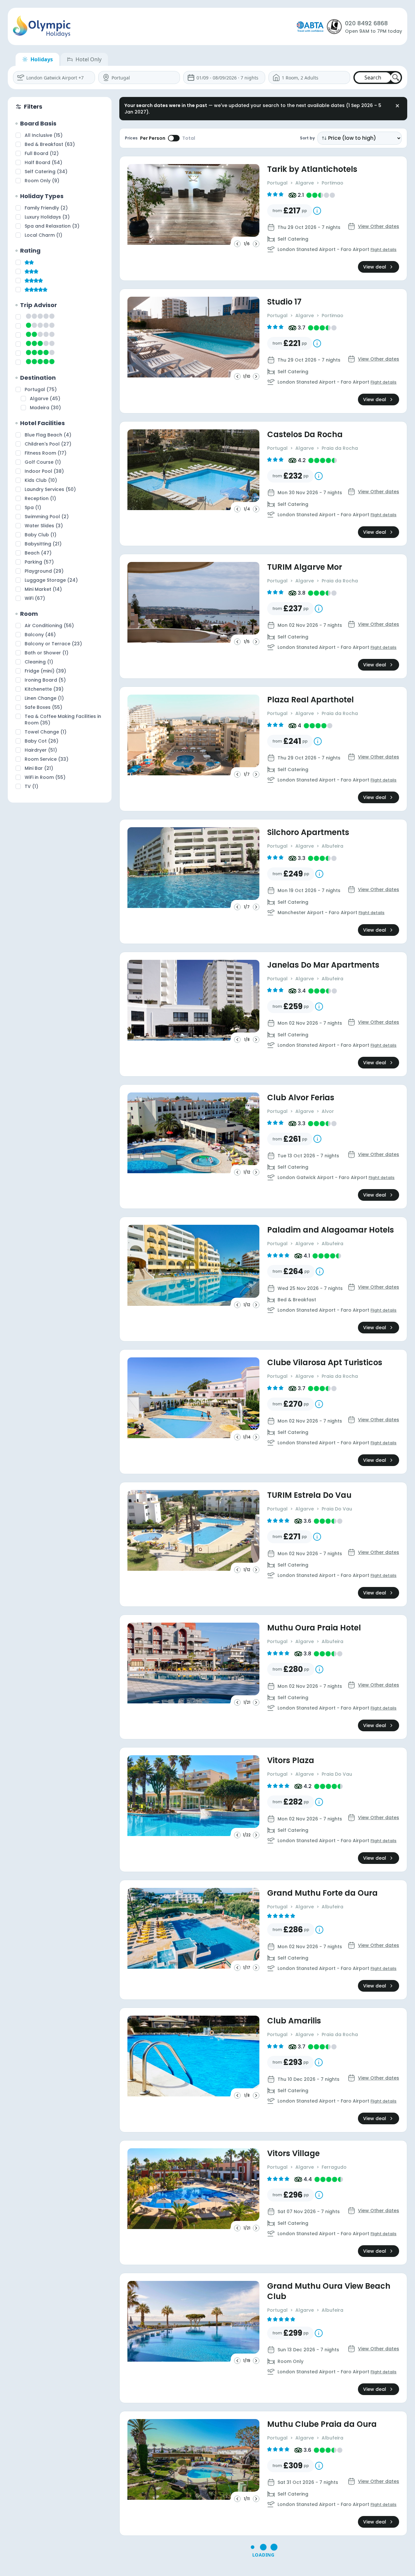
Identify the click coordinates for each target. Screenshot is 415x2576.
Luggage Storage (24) (51, 580)
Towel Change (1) (46, 732)
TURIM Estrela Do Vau (309, 1495)
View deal (375, 267)
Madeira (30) (45, 408)
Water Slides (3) (44, 526)
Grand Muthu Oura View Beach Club (329, 2291)
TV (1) (31, 786)
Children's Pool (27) (48, 444)
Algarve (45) (45, 399)
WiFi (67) (35, 598)
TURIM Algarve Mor (305, 567)
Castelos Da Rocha (305, 435)
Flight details (384, 250)
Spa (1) (33, 507)
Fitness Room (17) (46, 453)
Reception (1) (40, 498)
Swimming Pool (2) (47, 517)
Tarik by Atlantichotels (312, 169)
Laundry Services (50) (50, 489)
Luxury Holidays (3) (47, 217)
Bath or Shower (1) (47, 653)
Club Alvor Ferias (301, 1098)
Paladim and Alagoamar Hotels (331, 1230)
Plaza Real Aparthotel (310, 700)
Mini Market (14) (43, 589)
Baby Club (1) (41, 535)
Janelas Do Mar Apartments (323, 965)
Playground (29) (44, 571)
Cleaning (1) (39, 662)
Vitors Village (293, 2153)
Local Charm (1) (43, 235)
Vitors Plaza (291, 1760)
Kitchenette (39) (44, 689)
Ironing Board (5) (45, 680)
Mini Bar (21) (39, 768)
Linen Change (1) (44, 698)
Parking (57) (39, 562)
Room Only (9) (42, 181)
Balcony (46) (40, 635)
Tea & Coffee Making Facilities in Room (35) (63, 720)
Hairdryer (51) (41, 750)
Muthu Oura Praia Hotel (314, 1628)
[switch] (174, 138)
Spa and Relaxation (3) (52, 226)
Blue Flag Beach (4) (48, 435)
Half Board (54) (43, 162)
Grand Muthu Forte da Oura (322, 1893)
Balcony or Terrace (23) (53, 644)
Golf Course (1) (43, 462)
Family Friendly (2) (46, 208)
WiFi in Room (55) (45, 777)
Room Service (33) (47, 759)
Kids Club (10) (41, 480)
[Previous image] (237, 244)
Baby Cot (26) (41, 741)
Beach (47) (38, 553)
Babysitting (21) (43, 544)
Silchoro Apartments (308, 832)
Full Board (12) (42, 153)
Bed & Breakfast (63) (50, 144)
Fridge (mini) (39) (45, 671)
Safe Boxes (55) (43, 707)
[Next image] (256, 244)
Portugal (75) (41, 389)
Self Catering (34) (46, 172)
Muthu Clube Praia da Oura (322, 2424)
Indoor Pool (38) (44, 471)
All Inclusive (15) (44, 135)
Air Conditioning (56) (49, 626)
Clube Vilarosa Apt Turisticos (325, 1363)
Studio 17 (284, 302)
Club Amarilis (294, 2021)
